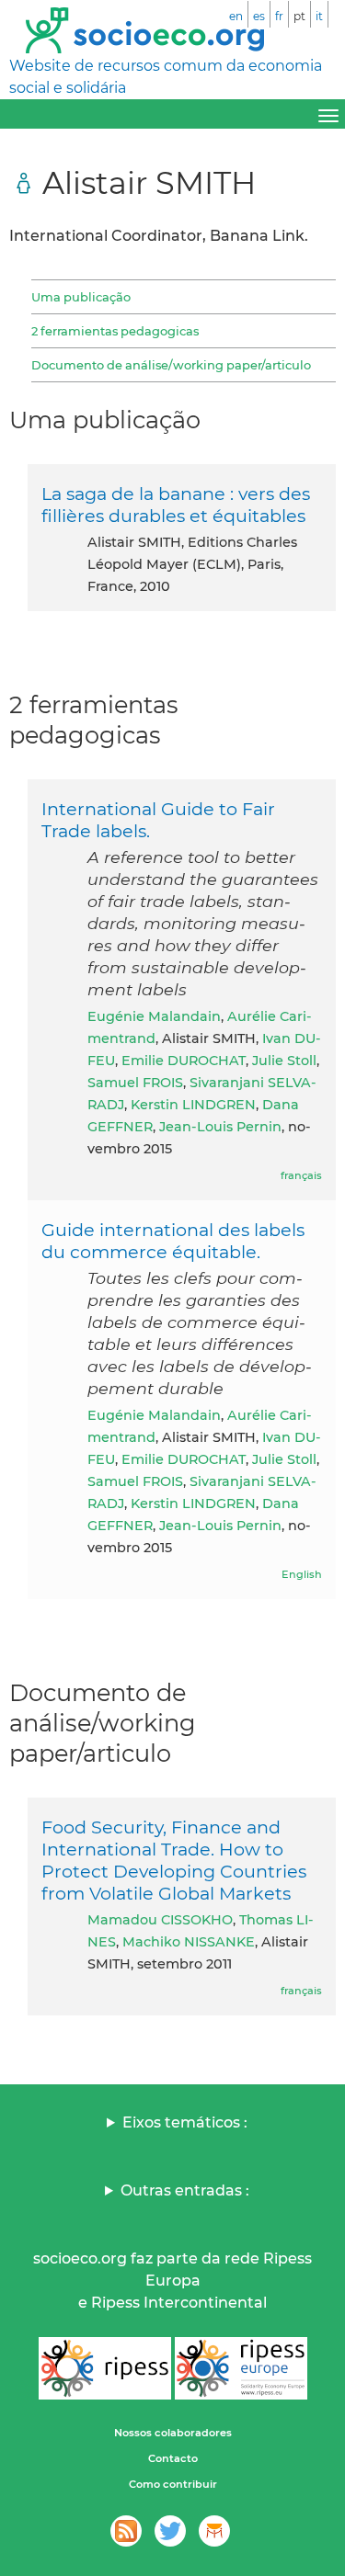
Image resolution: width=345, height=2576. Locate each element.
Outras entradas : (185, 2190)
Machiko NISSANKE (189, 1942)
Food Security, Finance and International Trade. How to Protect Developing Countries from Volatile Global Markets (174, 1860)
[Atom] (126, 2531)
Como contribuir (173, 2484)
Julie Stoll (284, 1061)
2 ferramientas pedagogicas (115, 331)
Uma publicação (81, 297)
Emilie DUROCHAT (184, 1061)
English (302, 1574)
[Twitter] (170, 2531)
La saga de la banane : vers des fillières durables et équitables (176, 505)
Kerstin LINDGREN (193, 1105)
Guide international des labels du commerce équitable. (173, 1241)
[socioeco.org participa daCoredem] (214, 2531)
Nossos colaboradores (173, 2433)
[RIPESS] (105, 2368)
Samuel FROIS (135, 1083)
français (301, 1175)
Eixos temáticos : (185, 2122)
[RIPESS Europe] (241, 2368)
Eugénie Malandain (154, 1016)
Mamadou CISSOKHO (160, 1920)
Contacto (173, 2458)
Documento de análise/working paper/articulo (171, 365)
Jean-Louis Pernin (220, 1127)
